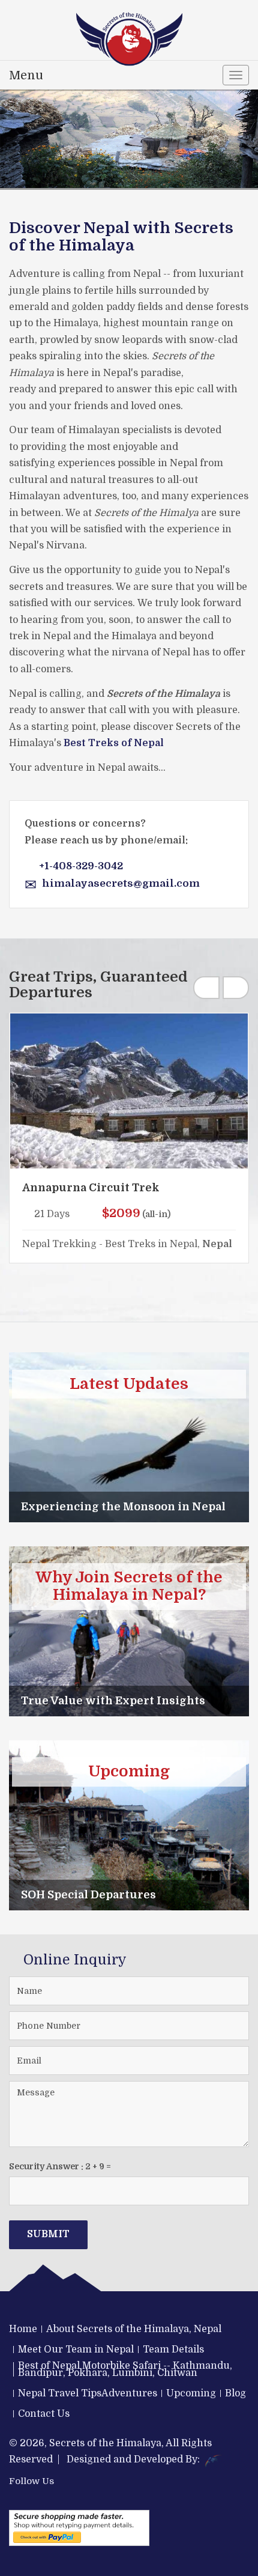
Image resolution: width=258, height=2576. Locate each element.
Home (23, 2329)
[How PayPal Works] (79, 2528)
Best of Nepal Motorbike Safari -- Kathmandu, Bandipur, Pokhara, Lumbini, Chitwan (125, 2369)
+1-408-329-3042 (81, 866)
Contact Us (44, 2414)
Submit (48, 2234)
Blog (235, 2393)
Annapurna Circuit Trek (91, 1188)
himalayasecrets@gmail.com (121, 883)
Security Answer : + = (60, 2166)
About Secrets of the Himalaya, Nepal (134, 2329)
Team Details (173, 2350)
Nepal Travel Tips (60, 2393)
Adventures (129, 2393)
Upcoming (191, 2393)
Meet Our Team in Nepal (76, 2350)
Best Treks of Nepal (114, 743)
